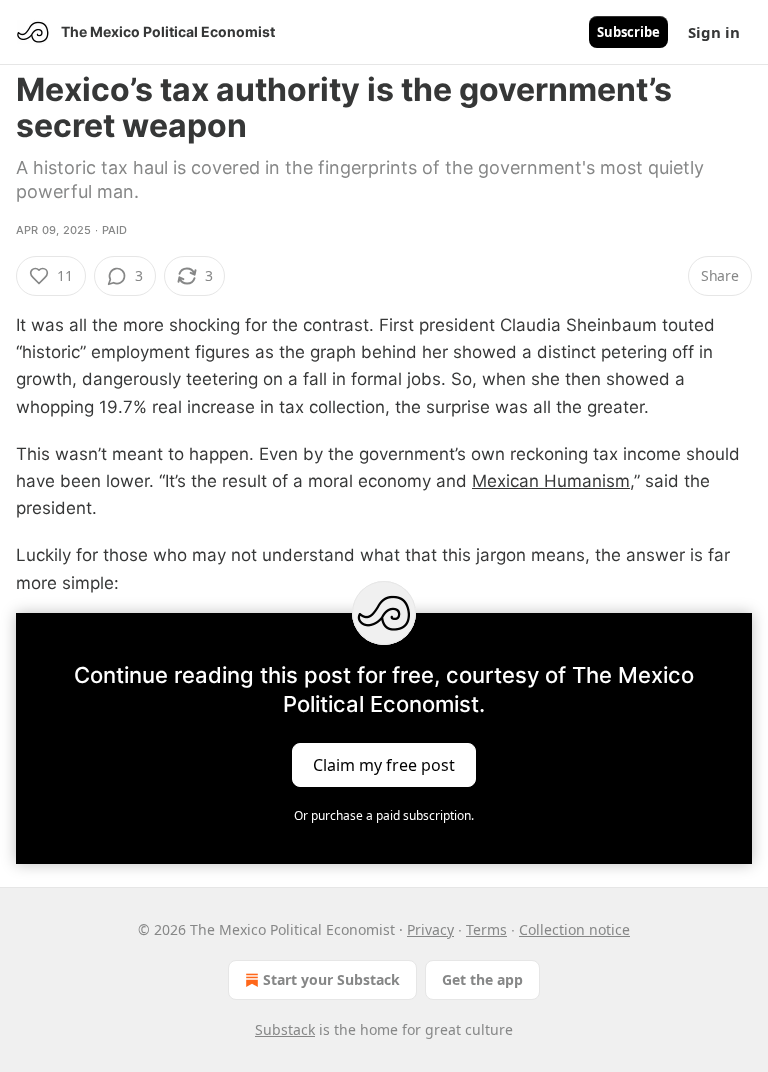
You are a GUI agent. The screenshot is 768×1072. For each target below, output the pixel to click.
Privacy (430, 929)
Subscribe (628, 32)
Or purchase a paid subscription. (384, 815)
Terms (486, 929)
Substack (285, 1029)
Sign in (714, 32)
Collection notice (574, 929)
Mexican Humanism (551, 481)
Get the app (482, 979)
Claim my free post (384, 764)
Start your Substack (331, 979)
